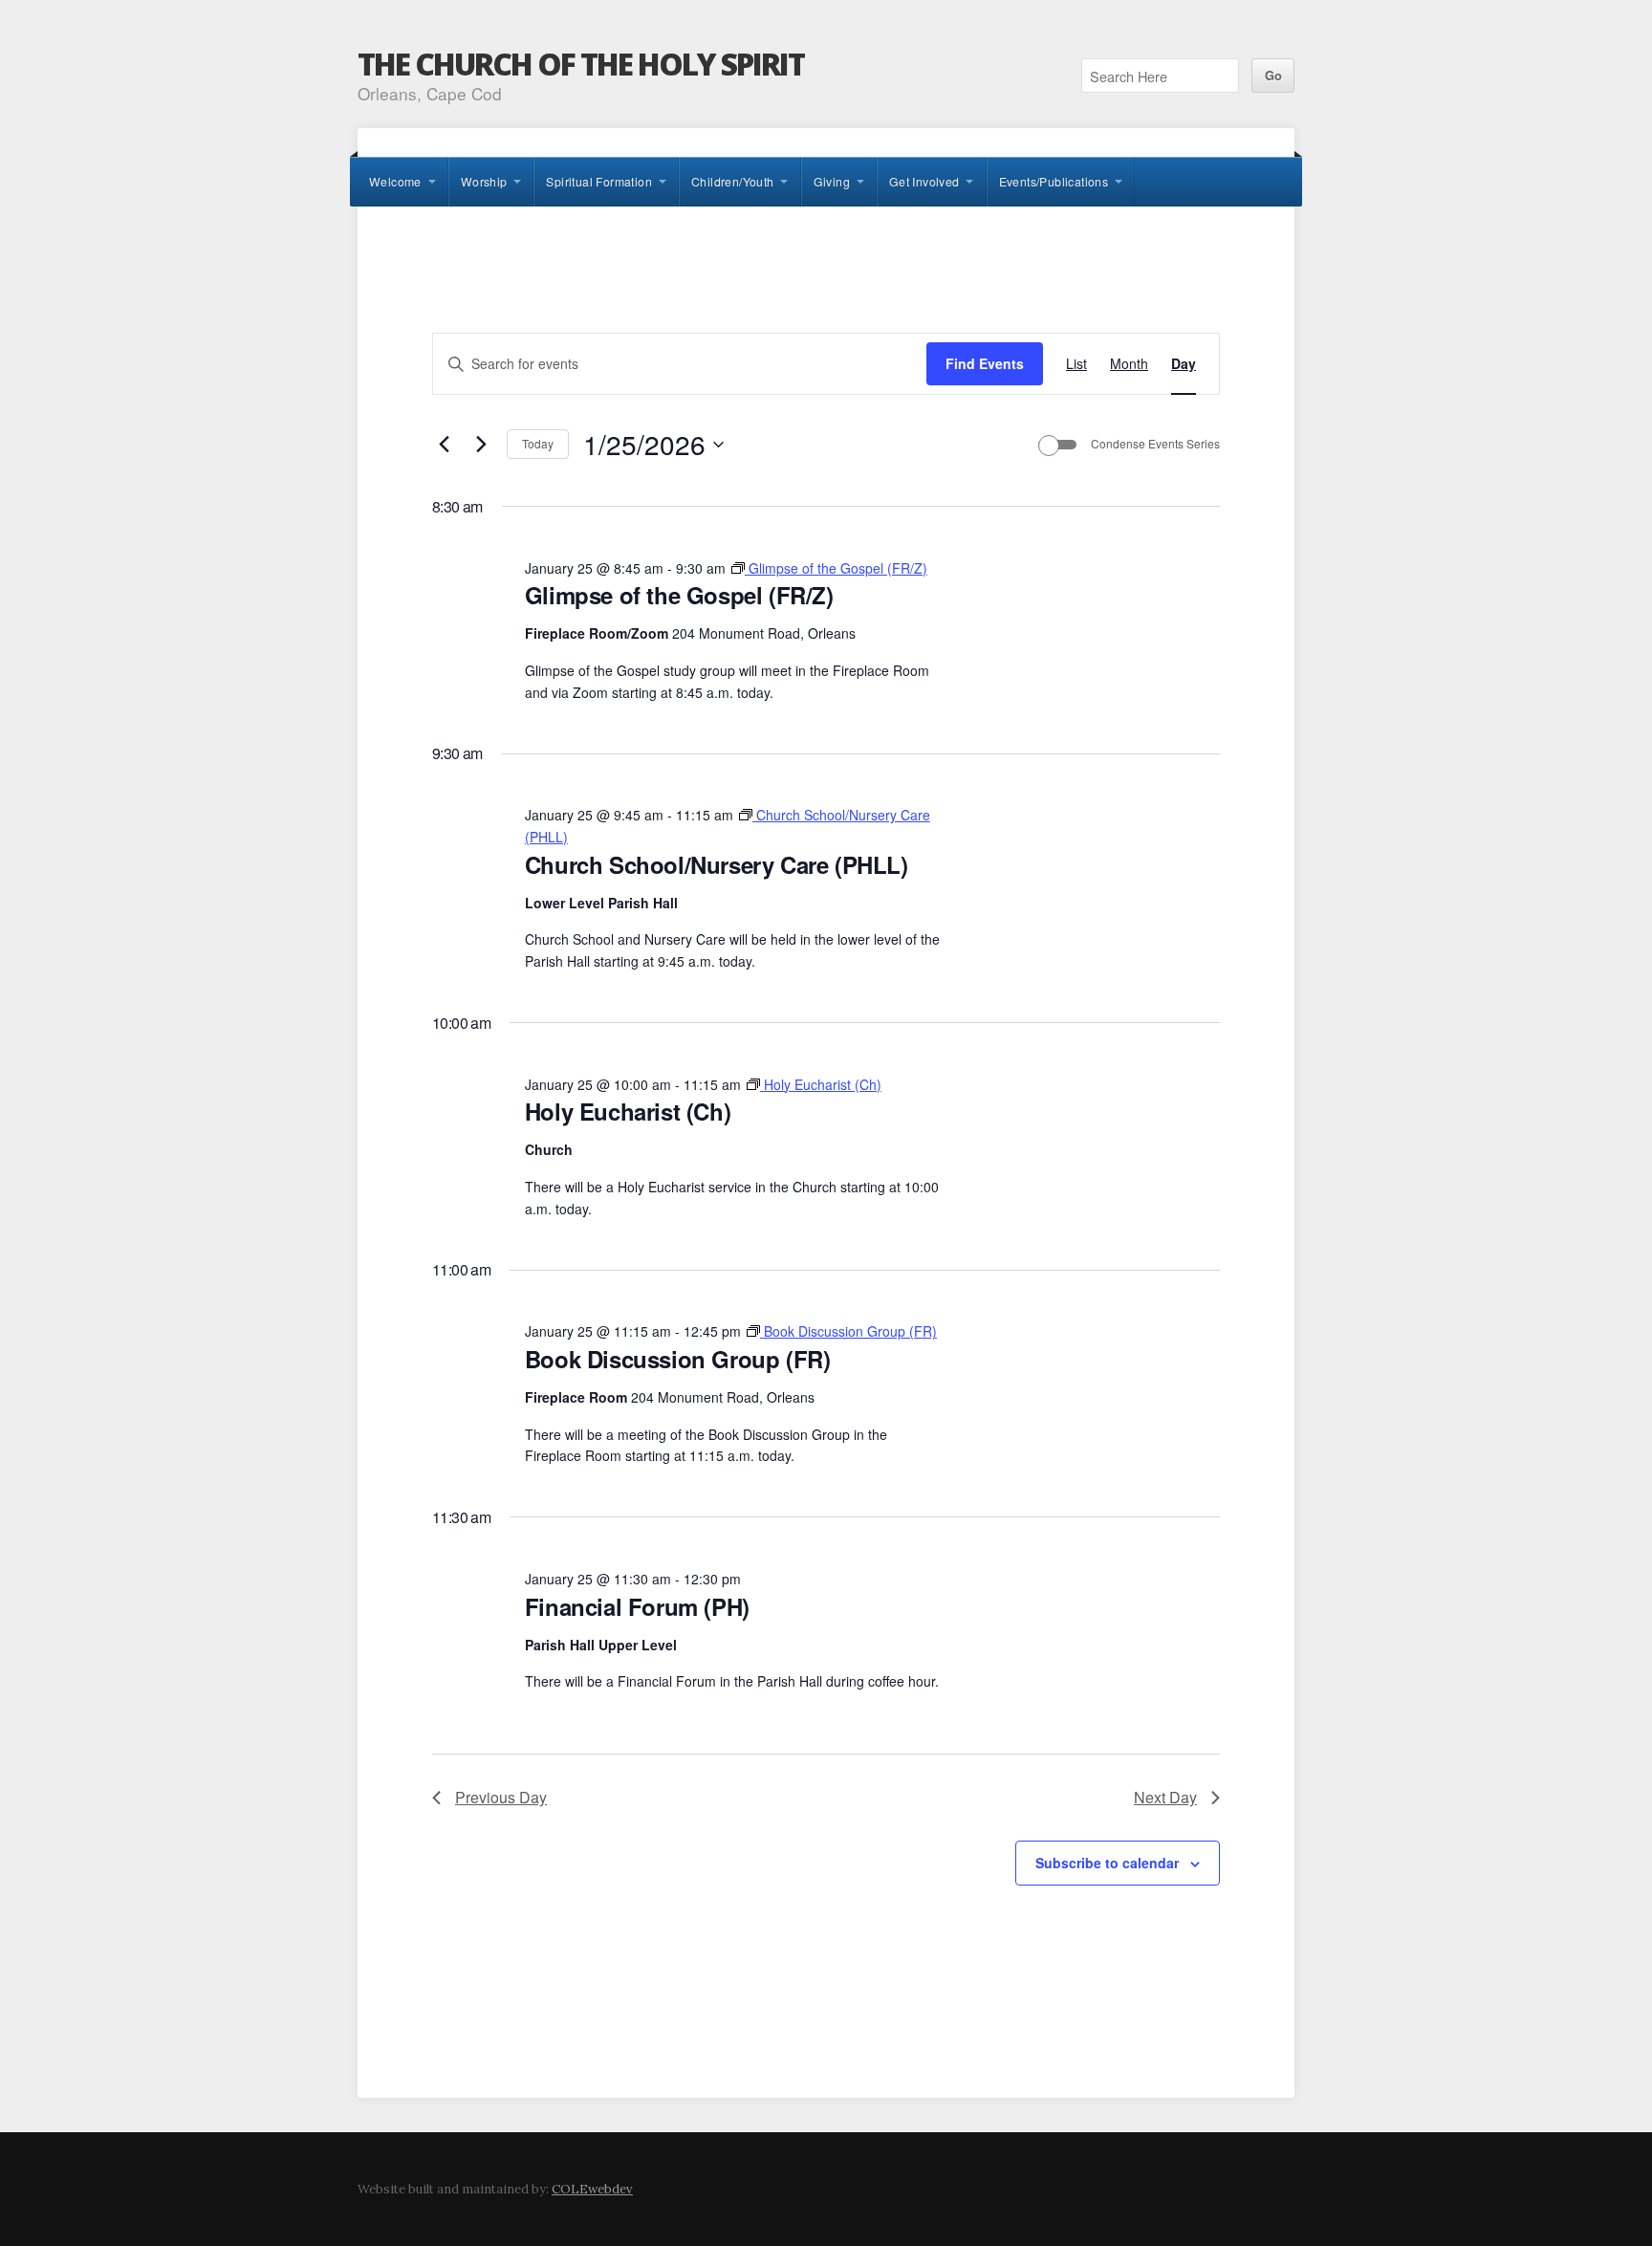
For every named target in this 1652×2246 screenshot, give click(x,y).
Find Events (985, 363)
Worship (484, 181)
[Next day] (481, 445)
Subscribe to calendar (1107, 1863)
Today (538, 443)
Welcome (395, 181)
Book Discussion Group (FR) (678, 1359)
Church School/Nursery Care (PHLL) (717, 864)
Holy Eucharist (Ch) (628, 1111)
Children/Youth (733, 181)
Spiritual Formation (599, 181)
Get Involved (924, 181)
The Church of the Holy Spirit (581, 64)
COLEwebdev (592, 2189)
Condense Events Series (1155, 444)
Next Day (1165, 1797)
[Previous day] (444, 445)
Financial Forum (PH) (637, 1606)
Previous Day (501, 1797)
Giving (832, 181)
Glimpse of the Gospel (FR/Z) (679, 595)
